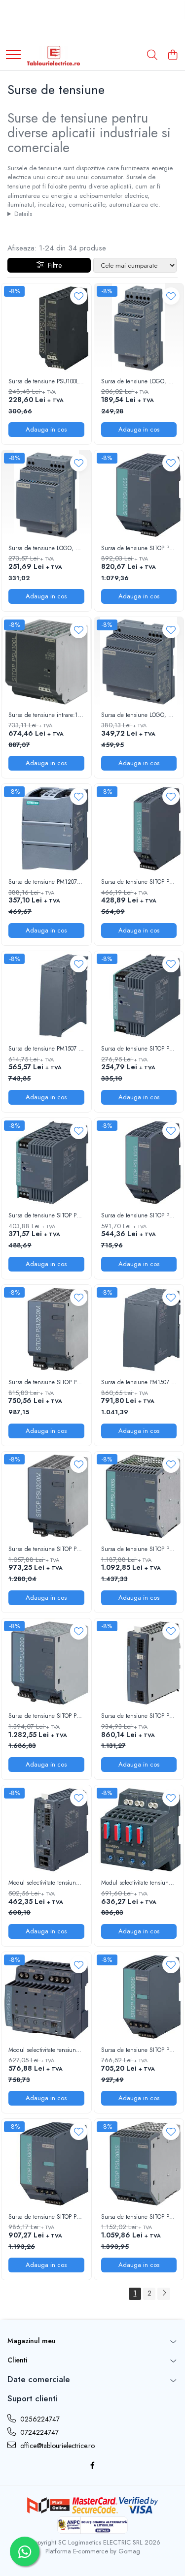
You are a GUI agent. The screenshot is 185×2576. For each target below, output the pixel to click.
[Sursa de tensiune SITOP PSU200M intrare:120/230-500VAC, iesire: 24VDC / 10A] (46, 1496)
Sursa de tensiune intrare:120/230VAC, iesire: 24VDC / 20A (46, 715)
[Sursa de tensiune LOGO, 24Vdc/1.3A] (139, 328)
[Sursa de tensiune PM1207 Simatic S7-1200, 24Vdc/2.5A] (46, 829)
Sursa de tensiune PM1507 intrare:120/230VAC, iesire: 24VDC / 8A (139, 1383)
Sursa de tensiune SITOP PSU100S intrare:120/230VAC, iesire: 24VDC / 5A (139, 1216)
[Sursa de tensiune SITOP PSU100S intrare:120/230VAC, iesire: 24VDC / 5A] (139, 1163)
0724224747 (38, 2432)
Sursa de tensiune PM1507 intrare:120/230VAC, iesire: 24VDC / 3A (46, 1049)
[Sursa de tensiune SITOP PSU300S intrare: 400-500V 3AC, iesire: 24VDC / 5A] (139, 1997)
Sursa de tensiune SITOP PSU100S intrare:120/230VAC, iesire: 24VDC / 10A (139, 549)
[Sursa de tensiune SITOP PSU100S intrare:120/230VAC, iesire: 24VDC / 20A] (139, 1496)
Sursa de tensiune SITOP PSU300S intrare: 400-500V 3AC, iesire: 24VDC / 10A (46, 2217)
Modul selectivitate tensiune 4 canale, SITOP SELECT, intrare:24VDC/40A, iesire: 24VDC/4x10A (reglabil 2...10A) (139, 1883)
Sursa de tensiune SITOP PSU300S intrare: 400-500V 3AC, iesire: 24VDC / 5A (139, 2050)
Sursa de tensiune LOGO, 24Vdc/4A (139, 715)
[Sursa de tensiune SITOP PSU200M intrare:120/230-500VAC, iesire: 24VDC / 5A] (46, 1330)
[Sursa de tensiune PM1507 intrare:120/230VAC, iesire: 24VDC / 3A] (46, 996)
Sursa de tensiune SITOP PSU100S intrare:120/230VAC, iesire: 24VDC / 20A (139, 1550)
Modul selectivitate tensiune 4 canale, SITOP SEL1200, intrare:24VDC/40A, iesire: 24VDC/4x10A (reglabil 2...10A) (46, 1883)
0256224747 (39, 2419)
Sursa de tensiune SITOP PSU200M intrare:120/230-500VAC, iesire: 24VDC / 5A (46, 1383)
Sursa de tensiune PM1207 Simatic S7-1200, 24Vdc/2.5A (46, 882)
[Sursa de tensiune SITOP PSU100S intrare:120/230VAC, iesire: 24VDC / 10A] (139, 495)
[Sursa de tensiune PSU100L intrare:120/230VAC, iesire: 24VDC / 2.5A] (46, 328)
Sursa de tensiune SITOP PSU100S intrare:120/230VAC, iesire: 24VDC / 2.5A (139, 882)
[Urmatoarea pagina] (164, 2294)
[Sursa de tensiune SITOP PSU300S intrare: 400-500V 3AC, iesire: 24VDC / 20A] (139, 2164)
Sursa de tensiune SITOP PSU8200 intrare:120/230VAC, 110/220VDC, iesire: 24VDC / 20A (46, 1716)
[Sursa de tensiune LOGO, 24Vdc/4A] (139, 662)
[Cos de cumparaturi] (172, 56)
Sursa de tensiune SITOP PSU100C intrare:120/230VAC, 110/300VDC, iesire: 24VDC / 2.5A (139, 1049)
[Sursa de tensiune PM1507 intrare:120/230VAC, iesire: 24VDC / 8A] (139, 1330)
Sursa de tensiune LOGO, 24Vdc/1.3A (139, 382)
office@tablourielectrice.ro (56, 2446)
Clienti (17, 2360)
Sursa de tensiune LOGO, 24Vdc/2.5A (46, 549)
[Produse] (13, 55)
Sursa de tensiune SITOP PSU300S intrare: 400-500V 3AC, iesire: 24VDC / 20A (139, 2217)
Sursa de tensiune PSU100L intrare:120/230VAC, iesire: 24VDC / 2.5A (46, 382)
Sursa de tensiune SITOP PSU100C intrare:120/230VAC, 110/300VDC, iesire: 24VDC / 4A (46, 1216)
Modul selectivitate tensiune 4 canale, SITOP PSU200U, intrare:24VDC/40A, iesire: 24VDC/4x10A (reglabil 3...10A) (46, 2050)
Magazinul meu (32, 2341)
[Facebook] (93, 2465)
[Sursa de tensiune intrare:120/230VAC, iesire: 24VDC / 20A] (46, 662)
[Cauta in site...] (152, 56)
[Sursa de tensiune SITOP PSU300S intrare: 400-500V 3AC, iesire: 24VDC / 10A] (46, 2164)
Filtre (53, 265)
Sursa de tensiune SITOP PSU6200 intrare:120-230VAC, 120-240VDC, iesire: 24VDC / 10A (139, 1716)
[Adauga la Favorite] (79, 296)
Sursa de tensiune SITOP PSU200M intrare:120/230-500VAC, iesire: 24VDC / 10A (46, 1550)
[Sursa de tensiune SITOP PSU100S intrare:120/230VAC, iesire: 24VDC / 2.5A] (139, 829)
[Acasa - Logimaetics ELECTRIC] (54, 56)
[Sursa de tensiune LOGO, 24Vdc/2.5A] (46, 495)
